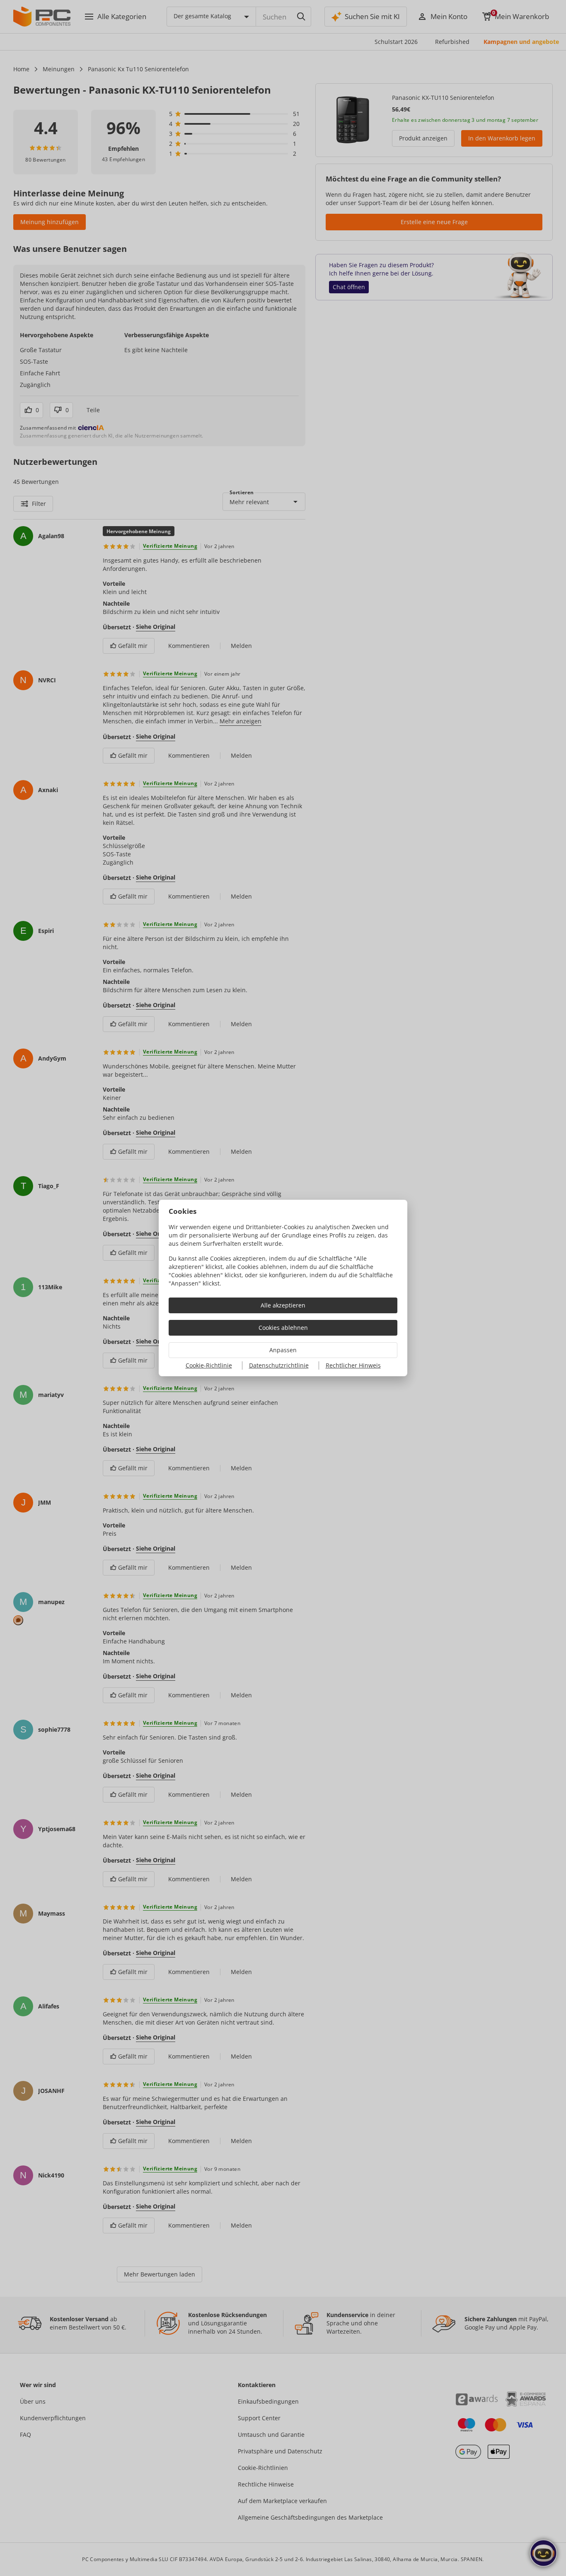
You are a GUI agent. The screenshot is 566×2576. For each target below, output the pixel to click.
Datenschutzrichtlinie (279, 1365)
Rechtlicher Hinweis (353, 1365)
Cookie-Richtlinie (209, 1365)
